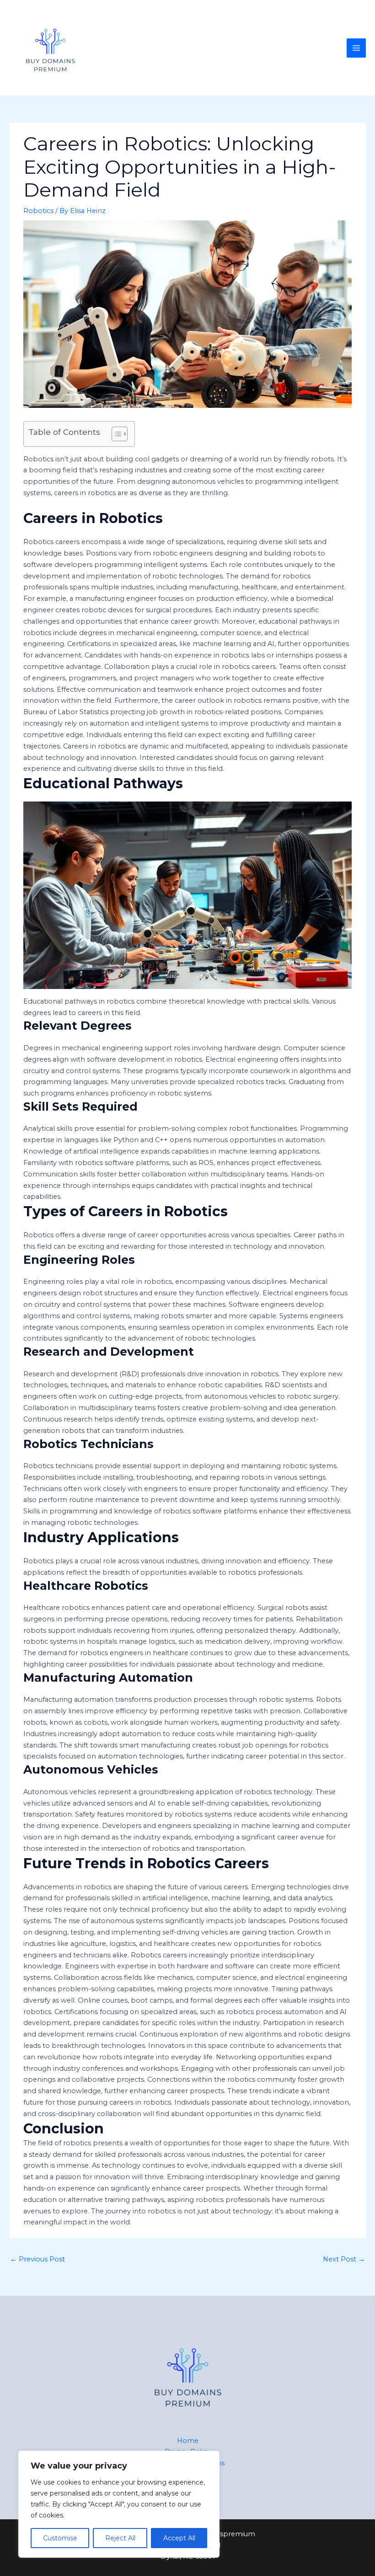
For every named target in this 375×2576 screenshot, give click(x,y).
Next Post (344, 2259)
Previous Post (37, 2259)
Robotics (38, 211)
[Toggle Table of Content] (115, 434)
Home (188, 2441)
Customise (60, 2538)
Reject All (120, 2538)
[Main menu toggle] (356, 48)
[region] (119, 2504)
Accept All (179, 2538)
